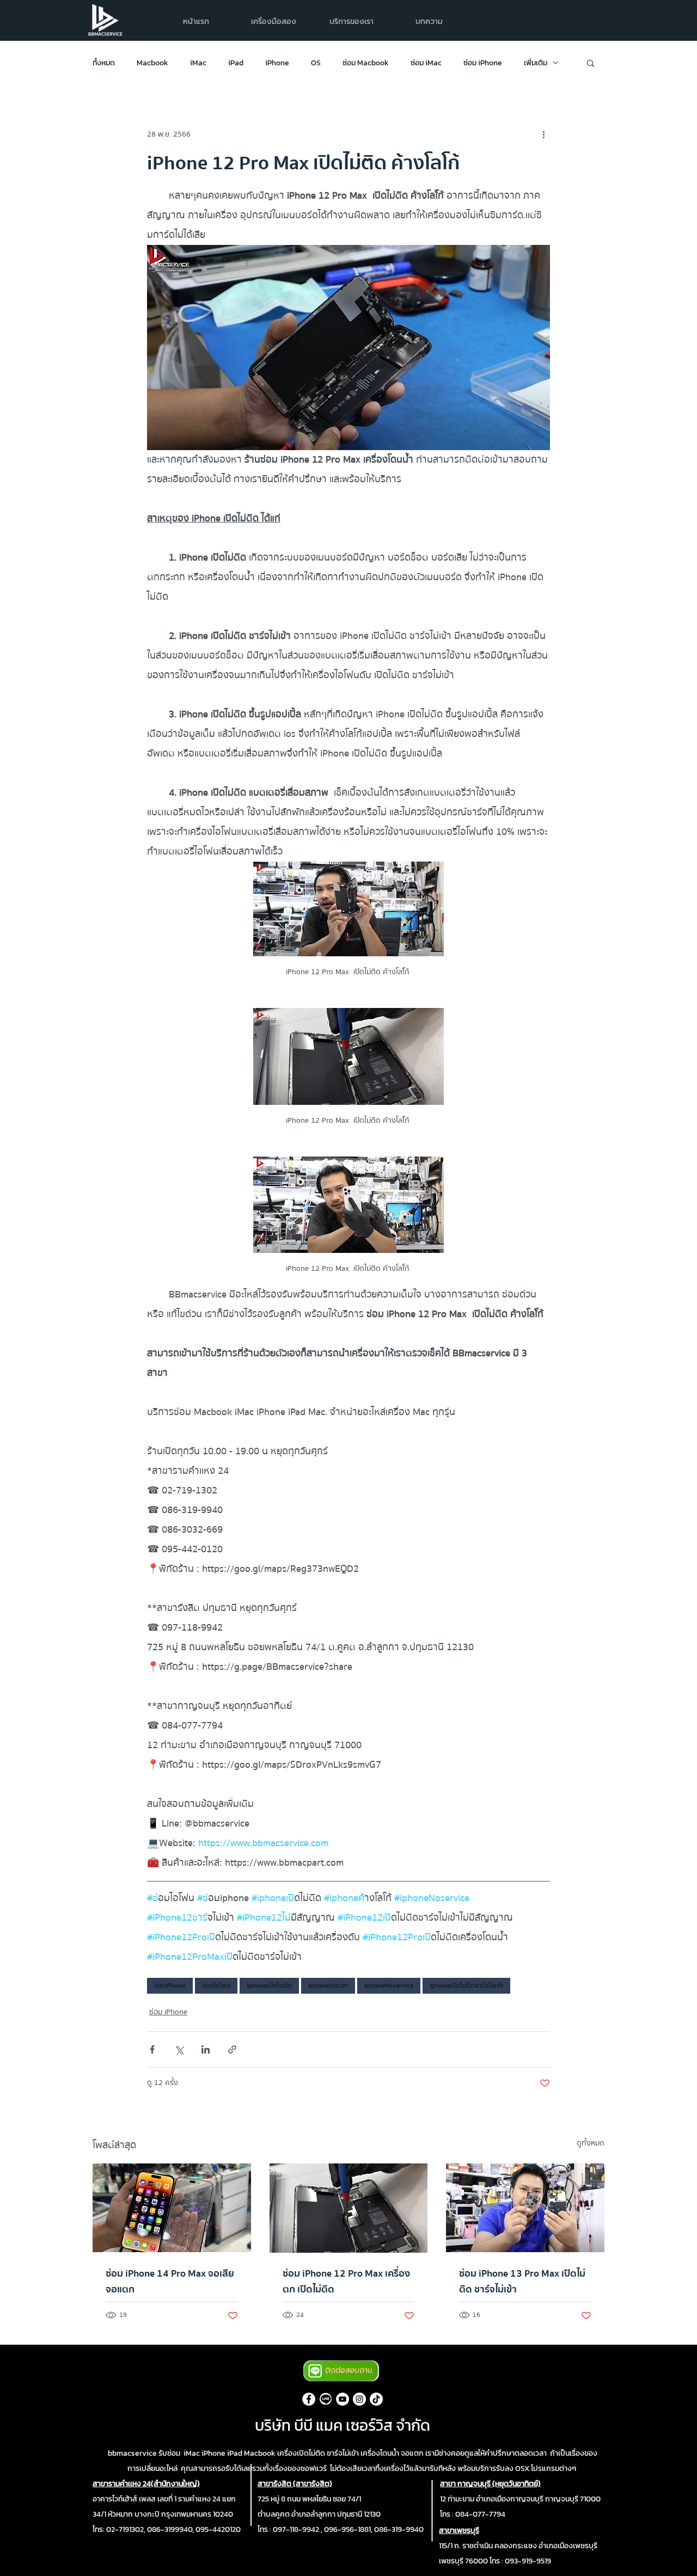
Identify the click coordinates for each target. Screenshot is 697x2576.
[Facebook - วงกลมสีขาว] (309, 2399)
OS (316, 63)
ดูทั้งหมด (591, 2144)
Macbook (152, 63)
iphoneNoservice (389, 1985)
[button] (351, 21)
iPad (236, 63)
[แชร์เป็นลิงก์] (232, 2049)
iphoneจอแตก (328, 1985)
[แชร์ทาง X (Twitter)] (179, 2049)
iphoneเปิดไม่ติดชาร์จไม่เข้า (466, 1985)
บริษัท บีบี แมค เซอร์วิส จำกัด (343, 2425)
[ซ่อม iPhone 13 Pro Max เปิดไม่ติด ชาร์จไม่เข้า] (525, 2208)
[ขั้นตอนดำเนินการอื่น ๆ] (543, 134)
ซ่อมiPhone (170, 1985)
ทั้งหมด (104, 63)
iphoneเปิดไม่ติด (269, 1985)
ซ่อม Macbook (366, 63)
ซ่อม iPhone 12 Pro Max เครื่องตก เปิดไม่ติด (346, 2282)
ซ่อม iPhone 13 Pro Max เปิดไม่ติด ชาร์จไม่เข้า (522, 2282)
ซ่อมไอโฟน (216, 1985)
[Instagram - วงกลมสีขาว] (359, 2399)
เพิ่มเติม (536, 63)
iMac (198, 63)
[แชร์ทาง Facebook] (152, 2049)
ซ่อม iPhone (483, 63)
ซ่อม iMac (426, 63)
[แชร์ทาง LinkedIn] (206, 2049)
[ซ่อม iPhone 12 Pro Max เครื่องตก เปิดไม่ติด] (349, 2208)
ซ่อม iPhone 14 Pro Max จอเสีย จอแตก (170, 2282)
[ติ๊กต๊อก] (376, 2399)
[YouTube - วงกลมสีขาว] (343, 2399)
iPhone (277, 63)
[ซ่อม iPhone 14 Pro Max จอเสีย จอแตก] (172, 2208)
